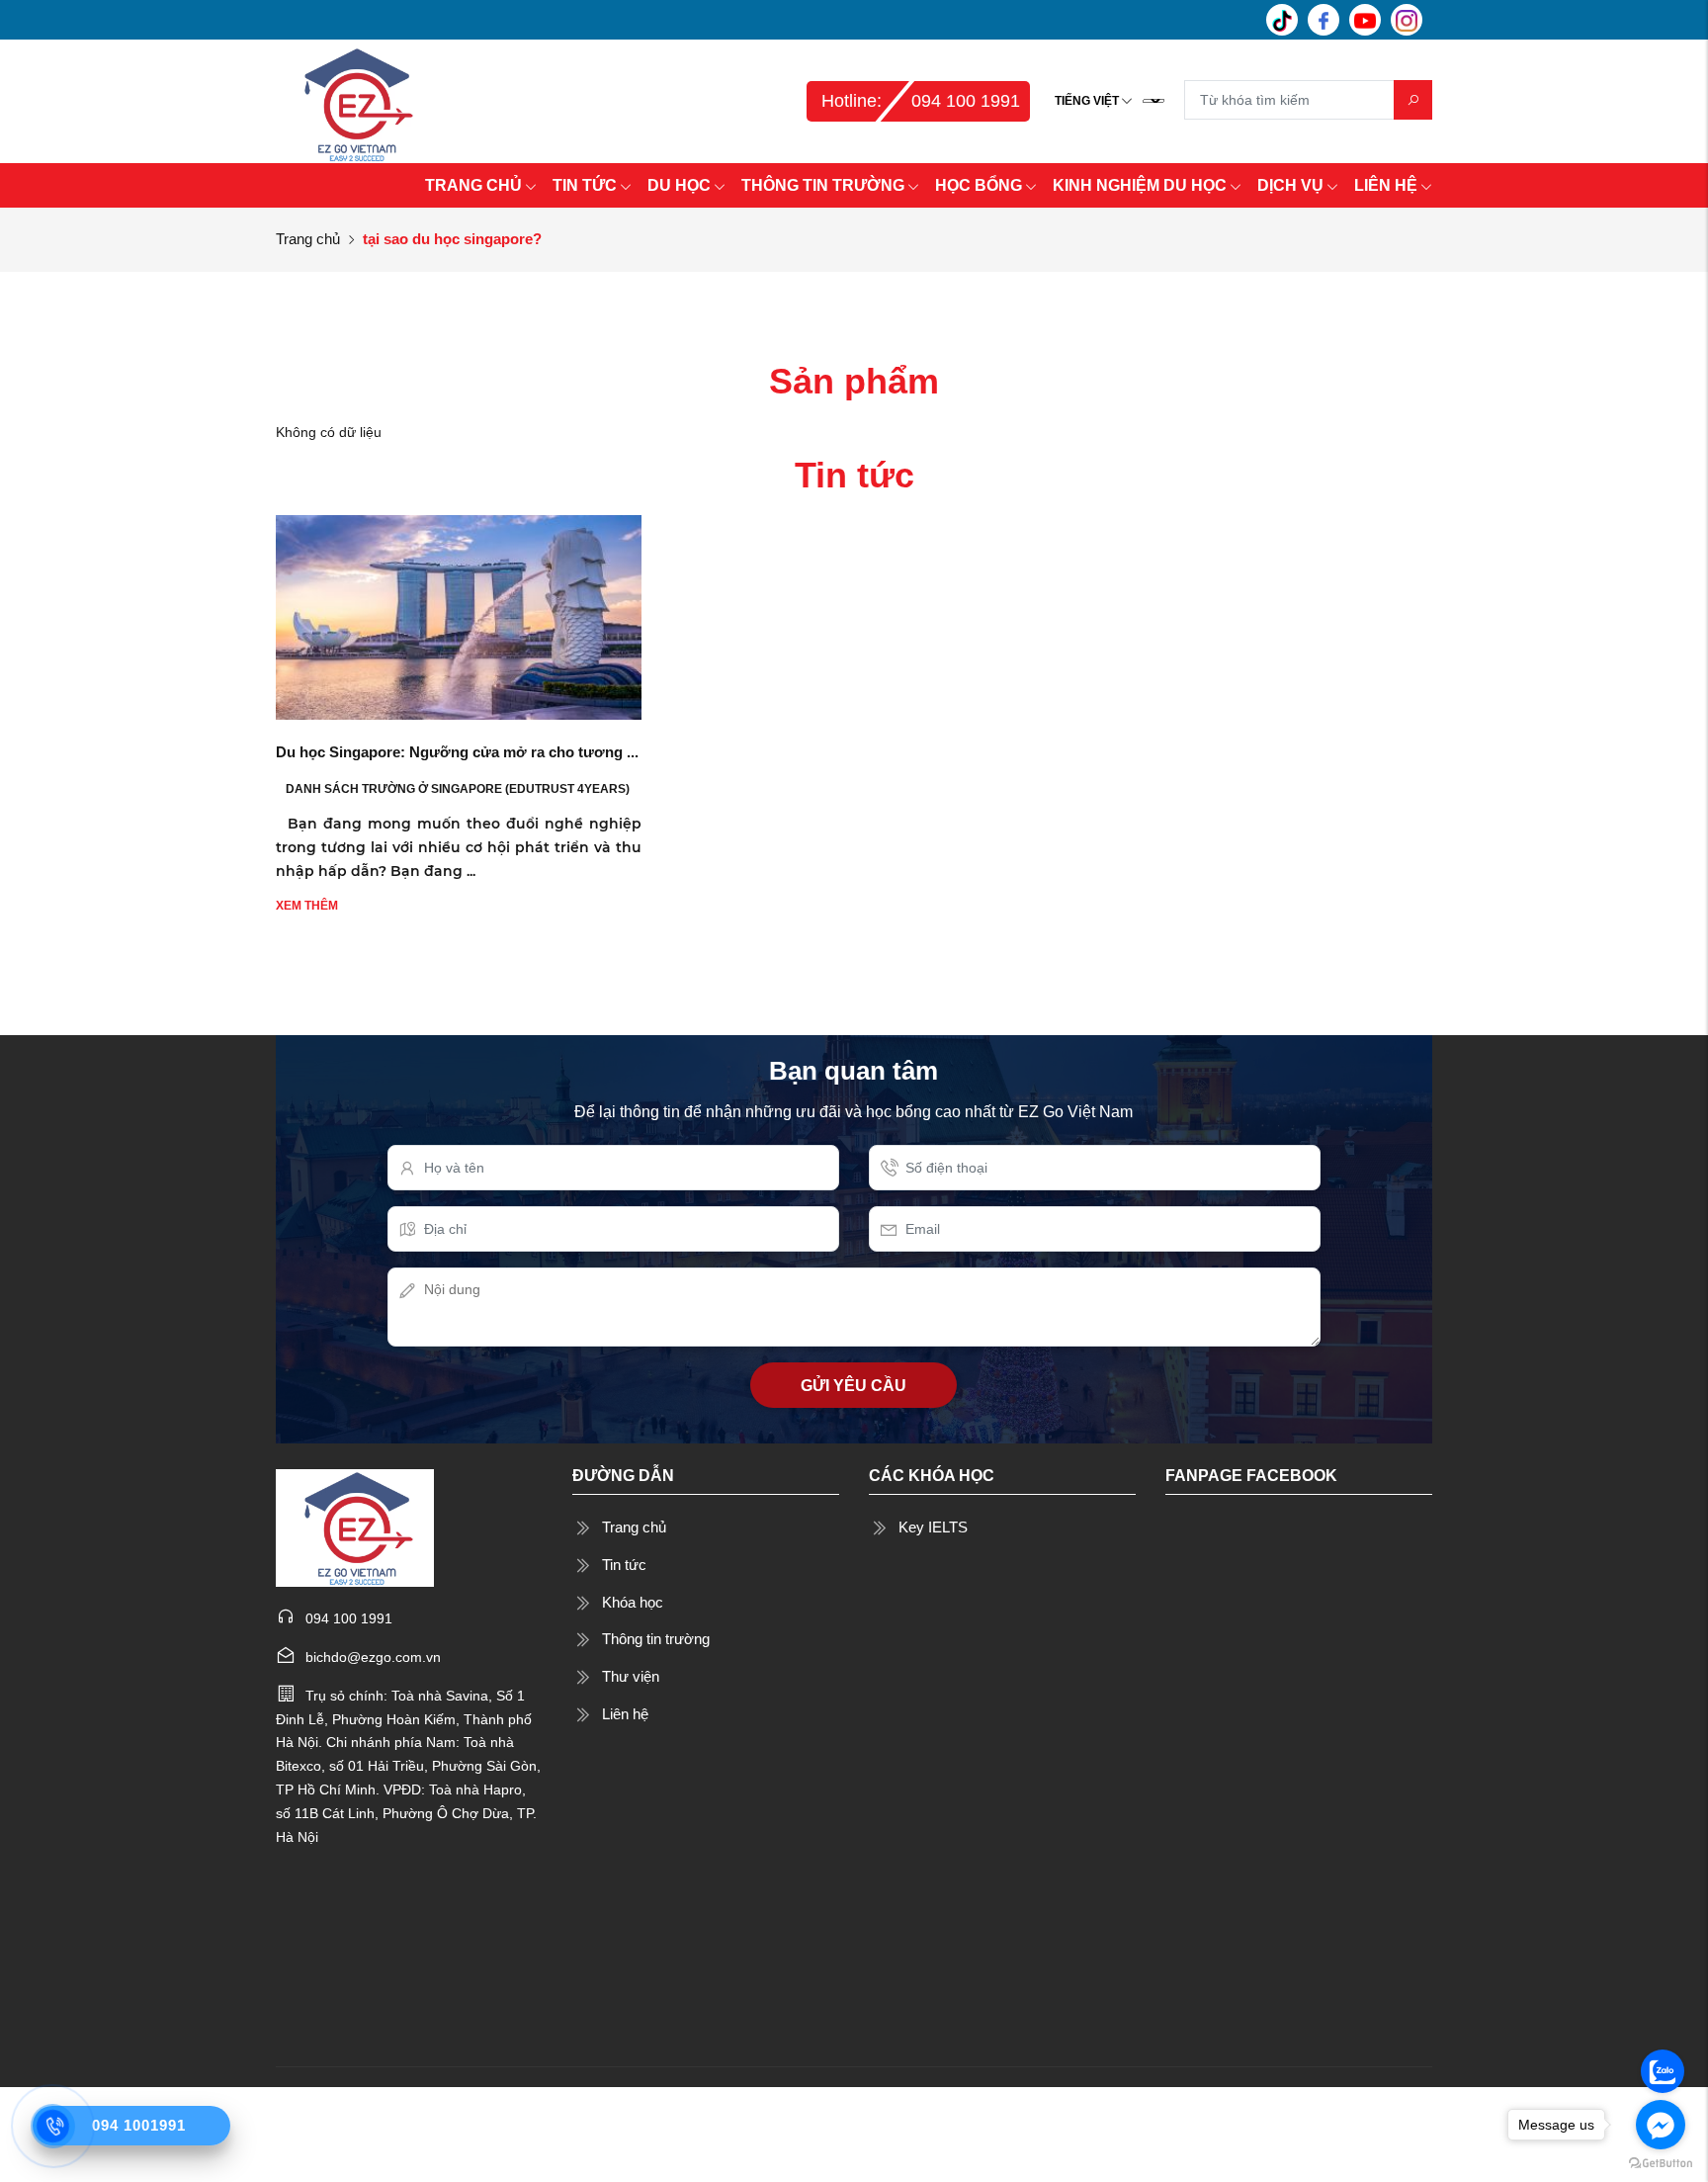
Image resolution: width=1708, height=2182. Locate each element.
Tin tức (624, 1565)
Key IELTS (933, 1527)
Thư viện (631, 1676)
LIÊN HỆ (1386, 185)
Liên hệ (625, 1714)
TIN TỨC (585, 185)
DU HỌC (679, 185)
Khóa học (633, 1602)
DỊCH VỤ (1290, 185)
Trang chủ (308, 239)
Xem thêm (307, 906)
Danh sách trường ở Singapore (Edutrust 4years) (458, 789)
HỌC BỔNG (979, 185)
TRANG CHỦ (473, 185)
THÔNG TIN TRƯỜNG (823, 185)
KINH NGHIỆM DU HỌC (1140, 185)
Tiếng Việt (1087, 101)
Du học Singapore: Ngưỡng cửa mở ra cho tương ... (457, 752)
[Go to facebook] (1661, 2125)
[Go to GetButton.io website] (1661, 2162)
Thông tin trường (656, 1639)
